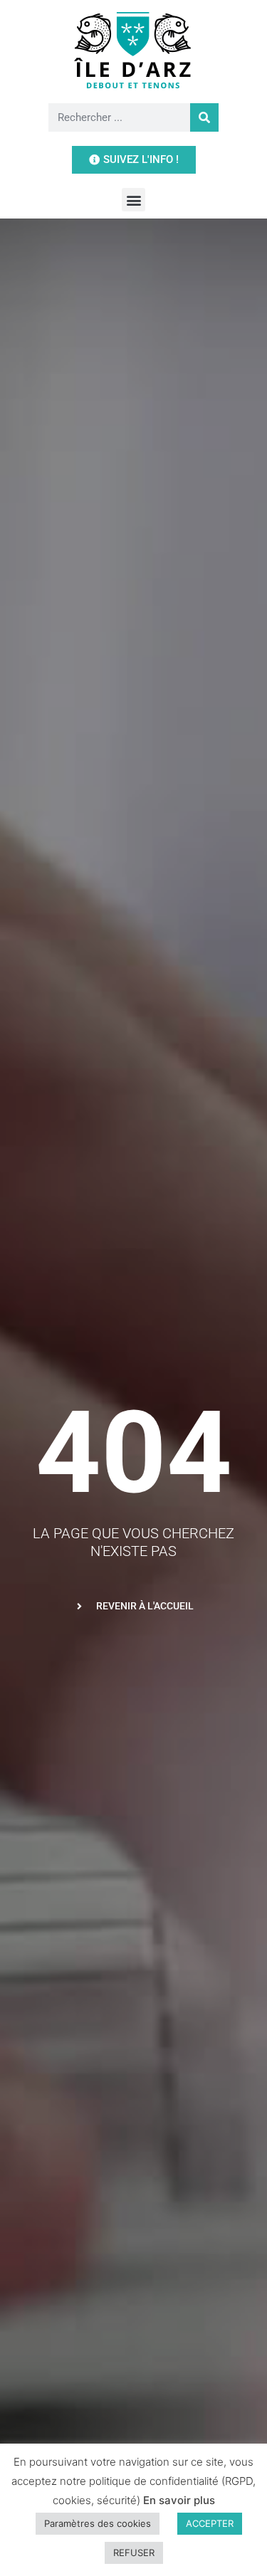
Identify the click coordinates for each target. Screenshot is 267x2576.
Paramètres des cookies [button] (98, 2523)
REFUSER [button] (134, 2553)
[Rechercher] (204, 117)
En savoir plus (179, 2500)
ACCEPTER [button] (210, 2523)
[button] (133, 200)
